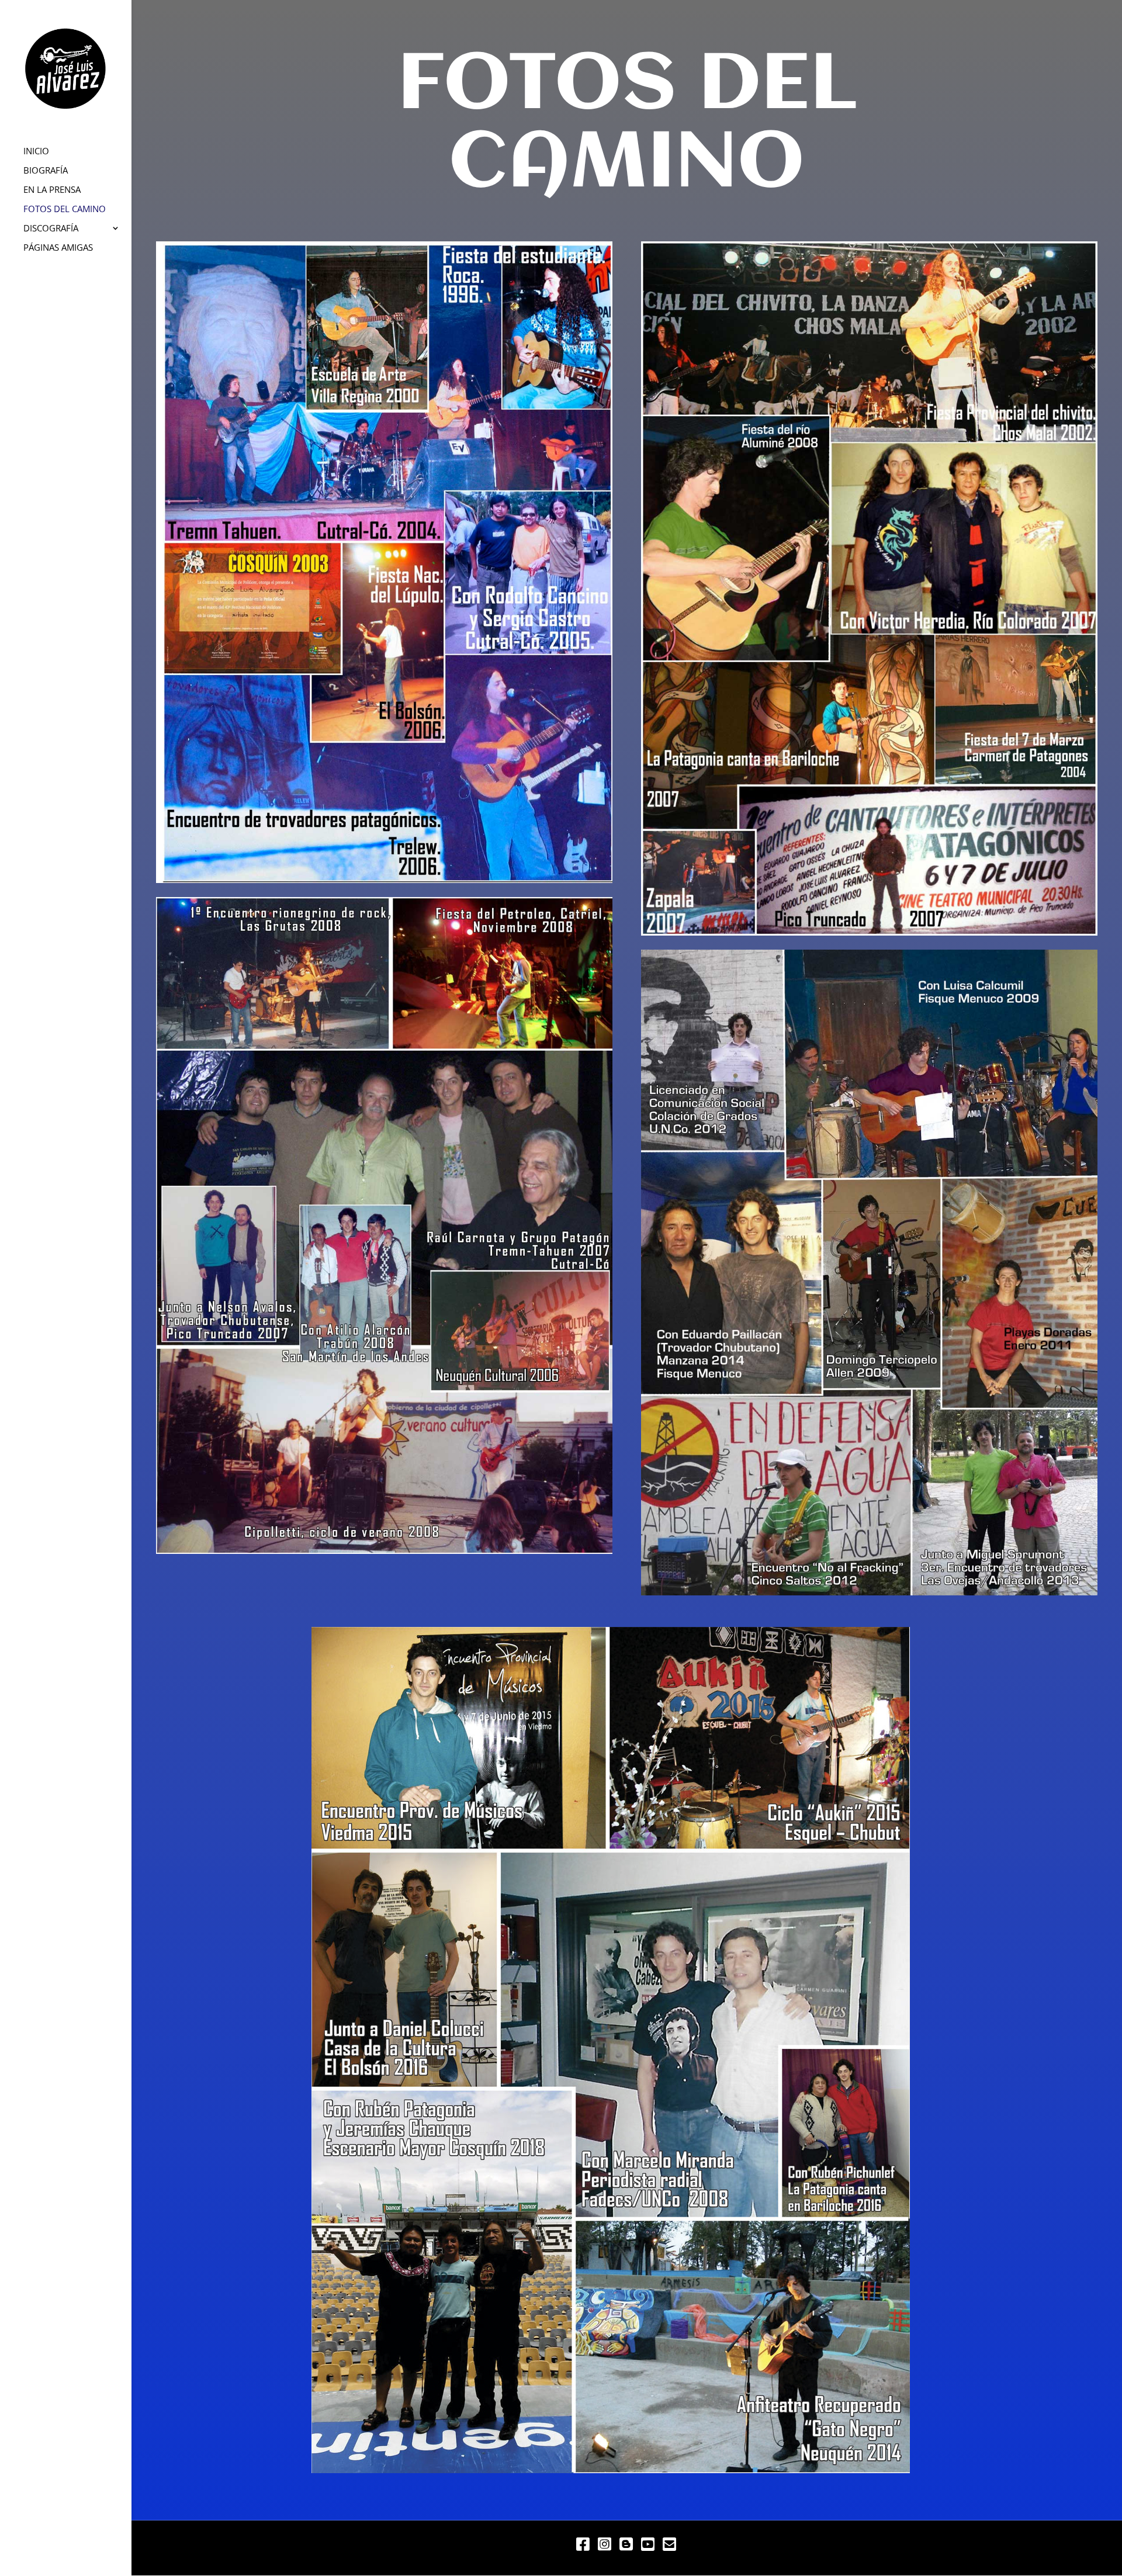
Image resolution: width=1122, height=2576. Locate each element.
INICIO (36, 152)
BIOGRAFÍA (46, 171)
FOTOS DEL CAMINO (65, 210)
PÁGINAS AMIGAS (58, 248)
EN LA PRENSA (52, 190)
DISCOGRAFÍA (51, 229)
